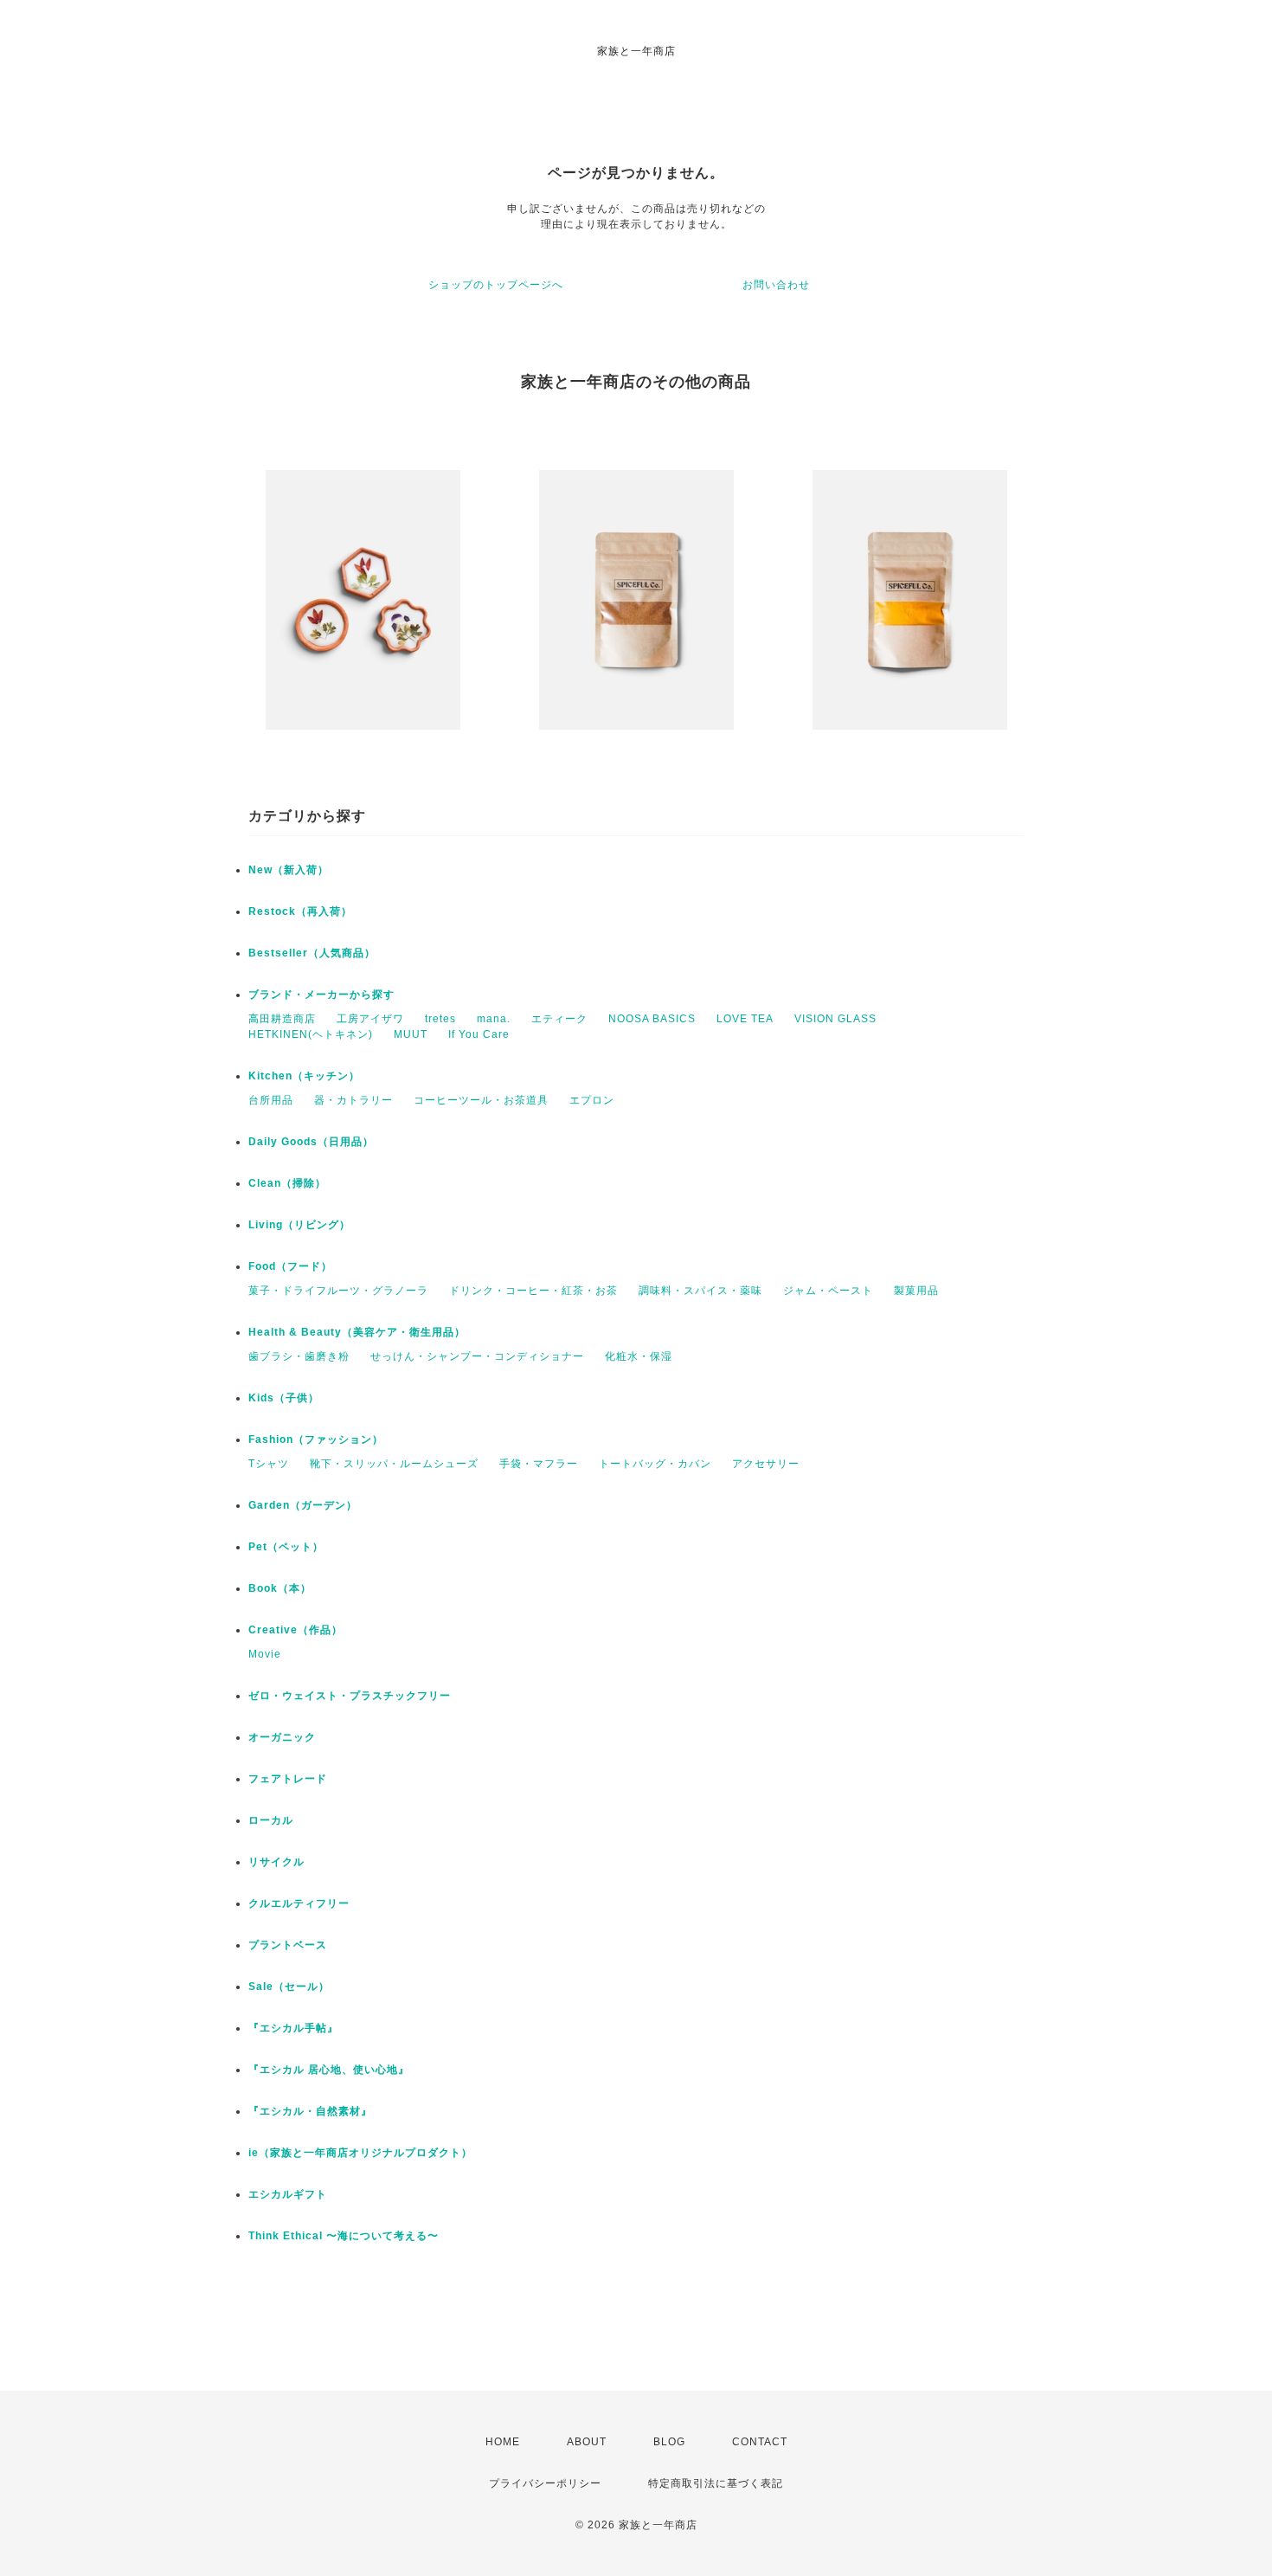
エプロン (592, 1100)
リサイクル (276, 1862)
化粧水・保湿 (639, 1356)
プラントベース (288, 1945)
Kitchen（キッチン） (304, 1076)
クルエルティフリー (299, 1903)
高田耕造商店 (282, 1019)
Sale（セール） (289, 1987)
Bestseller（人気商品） (312, 953)
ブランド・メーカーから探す (321, 995)
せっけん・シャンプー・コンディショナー (477, 1356)
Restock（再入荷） (300, 911)
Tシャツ (269, 1464)
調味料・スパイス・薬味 (700, 1291)
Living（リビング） (299, 1225)
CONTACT (760, 2442)
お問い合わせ (776, 285)
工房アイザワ (370, 1019)
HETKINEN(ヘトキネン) (311, 1034)
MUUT (411, 1034)
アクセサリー (766, 1464)
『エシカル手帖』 (293, 2028)
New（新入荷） (289, 870)
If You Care (479, 1034)
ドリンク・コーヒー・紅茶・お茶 (533, 1291)
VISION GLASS (835, 1019)
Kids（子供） (284, 1398)
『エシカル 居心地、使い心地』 (329, 2070)
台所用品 (271, 1100)
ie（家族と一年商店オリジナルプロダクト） (360, 2153)
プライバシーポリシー (545, 2483)
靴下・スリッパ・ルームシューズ (394, 1464)
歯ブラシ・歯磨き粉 (299, 1356)
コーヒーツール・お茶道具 (481, 1100)
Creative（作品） (296, 1630)
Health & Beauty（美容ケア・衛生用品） (357, 1332)
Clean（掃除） (287, 1183)
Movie (265, 1654)
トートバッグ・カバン (655, 1464)
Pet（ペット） (286, 1547)
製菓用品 (916, 1291)
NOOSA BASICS (652, 1019)
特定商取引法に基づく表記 (716, 2483)
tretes (440, 1019)
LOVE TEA (745, 1019)
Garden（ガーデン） (303, 1505)
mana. (494, 1019)
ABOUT (587, 2442)
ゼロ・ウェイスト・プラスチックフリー (350, 1696)
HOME (503, 2442)
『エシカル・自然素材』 (310, 2111)
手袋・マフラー (539, 1464)
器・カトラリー (353, 1100)
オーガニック (282, 1737)
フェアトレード (288, 1779)
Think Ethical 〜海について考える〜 (344, 2236)
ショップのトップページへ (496, 285)
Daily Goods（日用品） (311, 1142)
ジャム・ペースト (828, 1291)
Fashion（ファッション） (316, 1439)
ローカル (271, 1820)
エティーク (559, 1019)
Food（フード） (290, 1266)
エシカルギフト (288, 2194)
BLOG (669, 2442)
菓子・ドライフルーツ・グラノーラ (338, 1291)
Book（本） (280, 1588)
